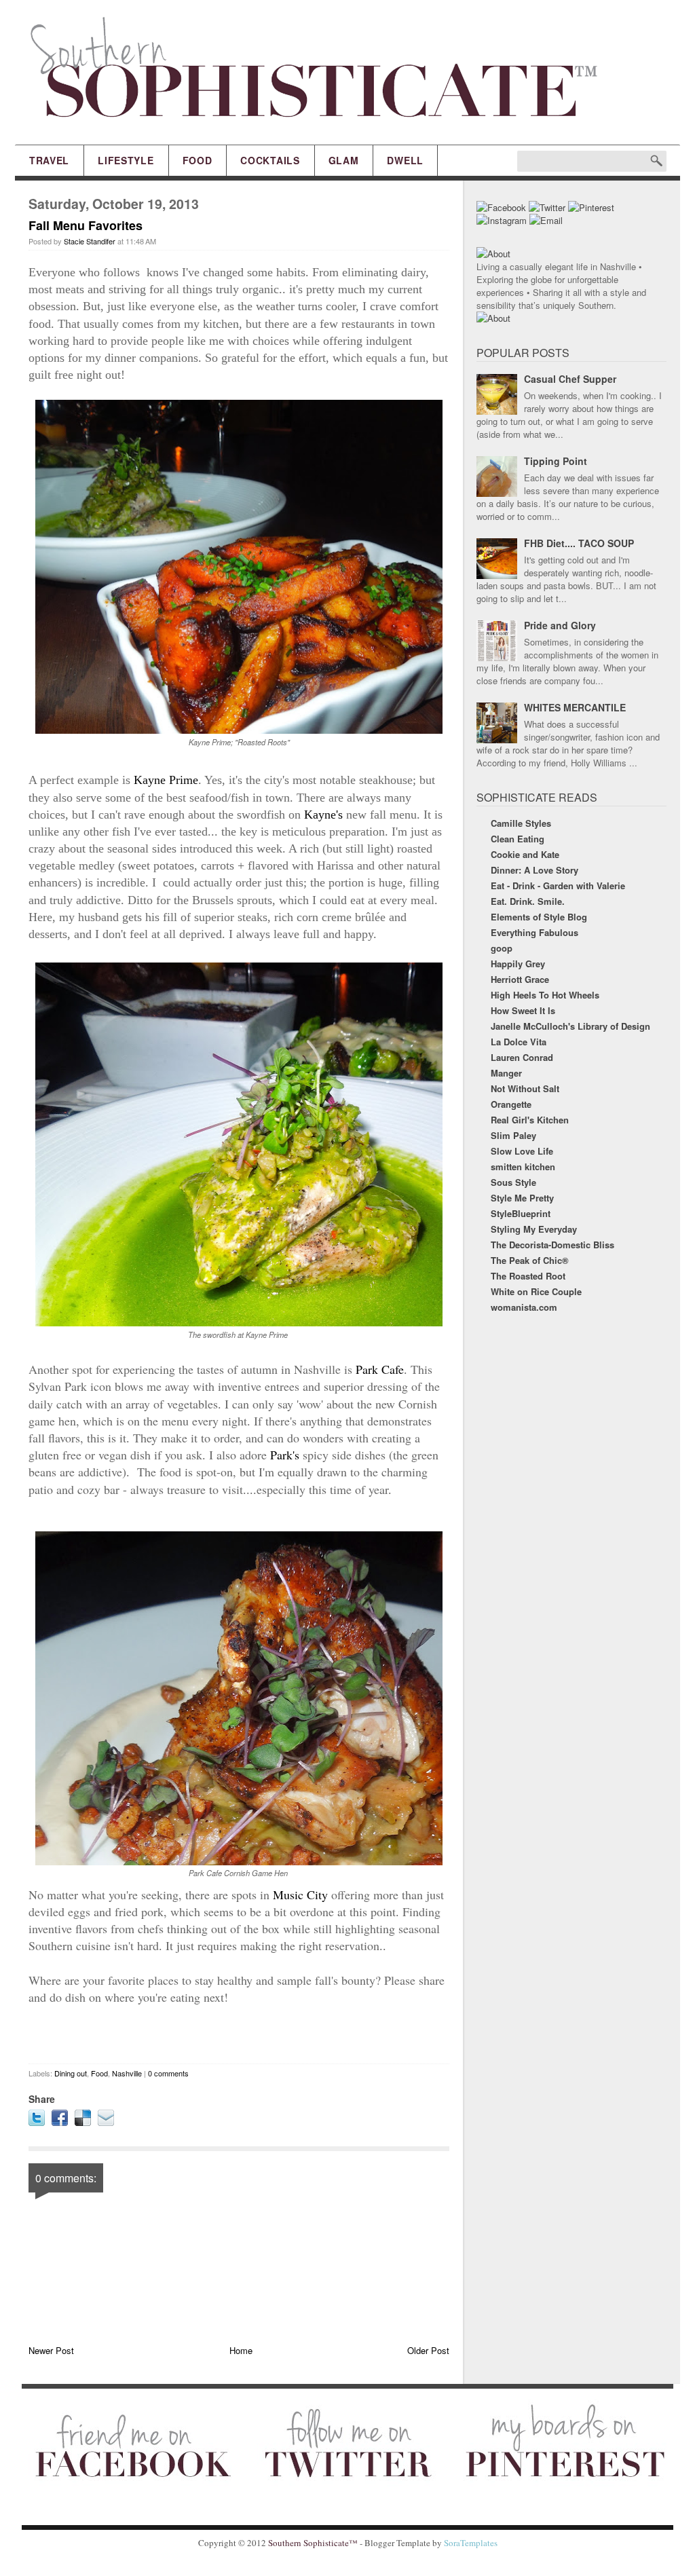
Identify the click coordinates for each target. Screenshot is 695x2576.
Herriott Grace (520, 979)
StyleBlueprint (521, 1213)
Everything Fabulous (534, 932)
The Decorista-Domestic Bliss (552, 1245)
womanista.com (524, 1307)
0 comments (168, 2073)
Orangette (511, 1104)
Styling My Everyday (534, 1229)
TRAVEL (49, 160)
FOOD (198, 160)
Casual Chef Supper (570, 379)
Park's (285, 1455)
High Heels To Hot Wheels (545, 995)
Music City (300, 1894)
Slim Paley (513, 1135)
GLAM (344, 160)
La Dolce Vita (519, 1042)
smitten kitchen (523, 1166)
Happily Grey (518, 964)
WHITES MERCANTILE (575, 707)
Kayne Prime (166, 780)
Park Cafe (378, 1369)
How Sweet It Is (523, 1010)
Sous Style (513, 1182)
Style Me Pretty (522, 1198)
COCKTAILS (270, 160)
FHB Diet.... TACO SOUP (579, 543)
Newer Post (51, 2350)
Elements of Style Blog (539, 917)
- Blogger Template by (428, 2543)
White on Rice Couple (536, 1291)
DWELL (405, 160)
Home (241, 2350)
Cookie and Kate (525, 854)
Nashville (127, 2073)
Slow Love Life (522, 1151)
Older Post (428, 2350)
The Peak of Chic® (530, 1260)
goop (502, 948)
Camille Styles (521, 823)
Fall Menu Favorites (86, 225)
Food (99, 2073)
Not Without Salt (525, 1088)
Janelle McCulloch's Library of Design (570, 1026)
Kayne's (323, 815)
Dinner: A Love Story (534, 870)
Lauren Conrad (522, 1057)
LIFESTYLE (126, 160)
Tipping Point (556, 461)
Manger (506, 1073)
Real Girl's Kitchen (530, 1120)
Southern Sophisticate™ (313, 2543)
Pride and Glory (560, 625)
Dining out (71, 2073)
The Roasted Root (528, 1276)
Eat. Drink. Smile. (528, 901)
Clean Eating (518, 839)
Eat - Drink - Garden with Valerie (558, 885)
